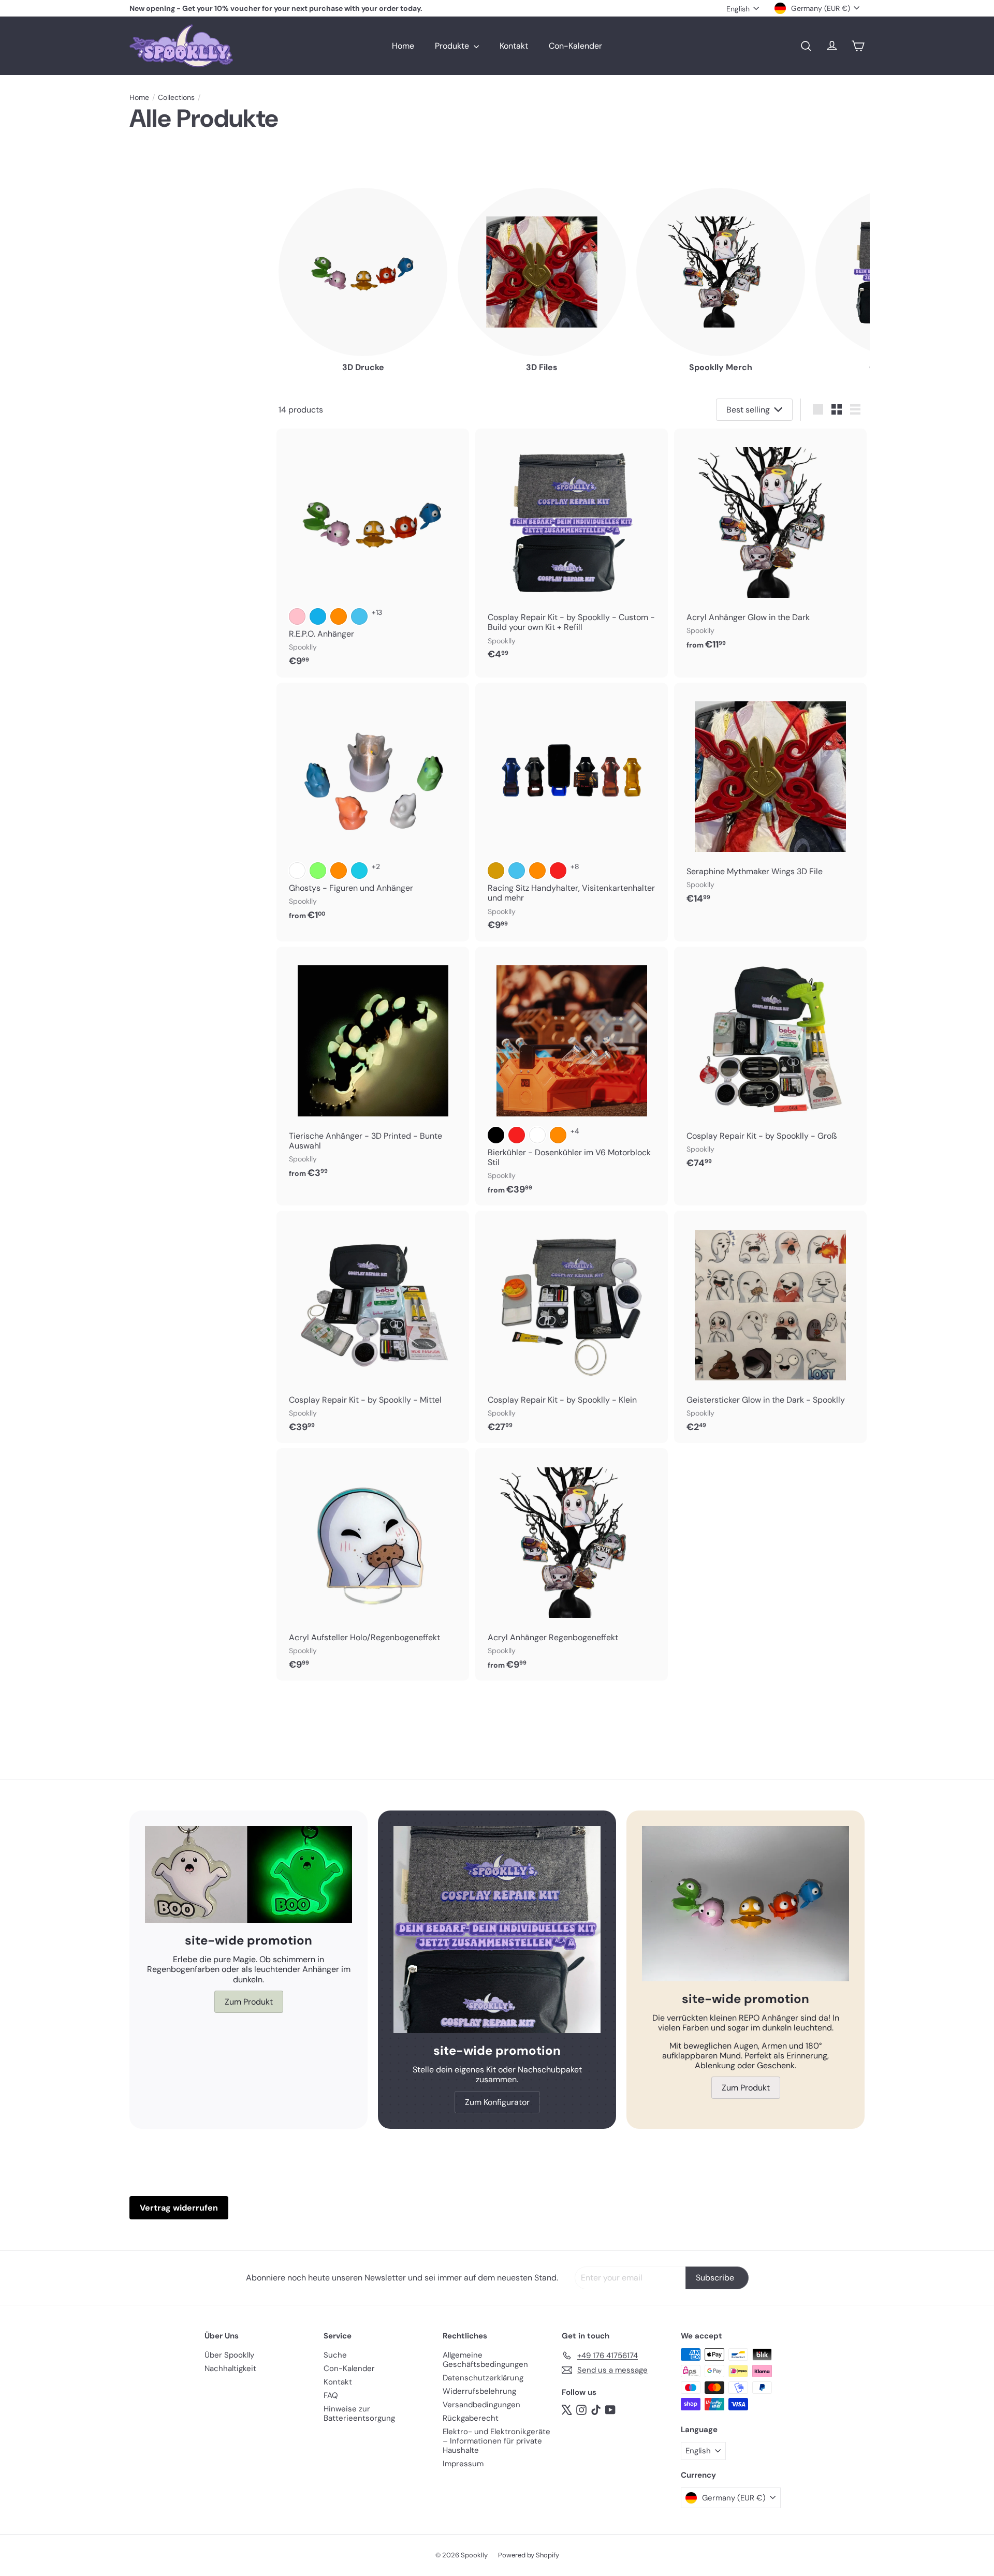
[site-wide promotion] (248, 1874)
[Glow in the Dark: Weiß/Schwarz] (297, 871)
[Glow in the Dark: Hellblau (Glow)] (359, 871)
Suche (335, 2355)
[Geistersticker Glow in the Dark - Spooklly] (770, 1327)
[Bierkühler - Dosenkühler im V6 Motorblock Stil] (572, 1076)
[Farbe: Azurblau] (318, 616)
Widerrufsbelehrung (479, 2391)
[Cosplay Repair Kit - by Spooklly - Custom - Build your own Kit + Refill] (572, 550)
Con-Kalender (575, 46)
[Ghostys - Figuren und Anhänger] (373, 807)
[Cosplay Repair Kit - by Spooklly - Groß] (770, 1063)
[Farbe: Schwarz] (496, 1135)
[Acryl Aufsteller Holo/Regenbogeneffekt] (373, 1564)
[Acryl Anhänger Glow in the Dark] (770, 545)
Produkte (453, 46)
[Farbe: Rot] (558, 871)
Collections (176, 98)
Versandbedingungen (481, 2405)
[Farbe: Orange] (339, 616)
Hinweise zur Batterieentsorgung (359, 2413)
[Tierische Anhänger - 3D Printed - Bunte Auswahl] (373, 1068)
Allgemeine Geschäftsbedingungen (485, 2360)
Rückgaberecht (471, 2418)
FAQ (331, 2395)
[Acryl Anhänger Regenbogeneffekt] (572, 1564)
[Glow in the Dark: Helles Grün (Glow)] (318, 871)
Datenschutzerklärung (483, 2378)
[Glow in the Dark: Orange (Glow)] (339, 871)
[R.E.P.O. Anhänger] (373, 553)
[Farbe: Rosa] (297, 616)
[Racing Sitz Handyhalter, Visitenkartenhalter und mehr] (572, 812)
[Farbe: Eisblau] (359, 616)
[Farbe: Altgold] (496, 871)
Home (403, 46)
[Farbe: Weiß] (537, 1135)
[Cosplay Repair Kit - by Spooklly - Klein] (572, 1327)
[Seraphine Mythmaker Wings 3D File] (770, 799)
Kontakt (514, 46)
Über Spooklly (229, 2355)
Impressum (463, 2464)
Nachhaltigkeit (230, 2368)
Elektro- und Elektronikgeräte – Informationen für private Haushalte (496, 2441)
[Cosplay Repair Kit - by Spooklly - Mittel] (373, 1327)
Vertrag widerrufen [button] (179, 2208)
